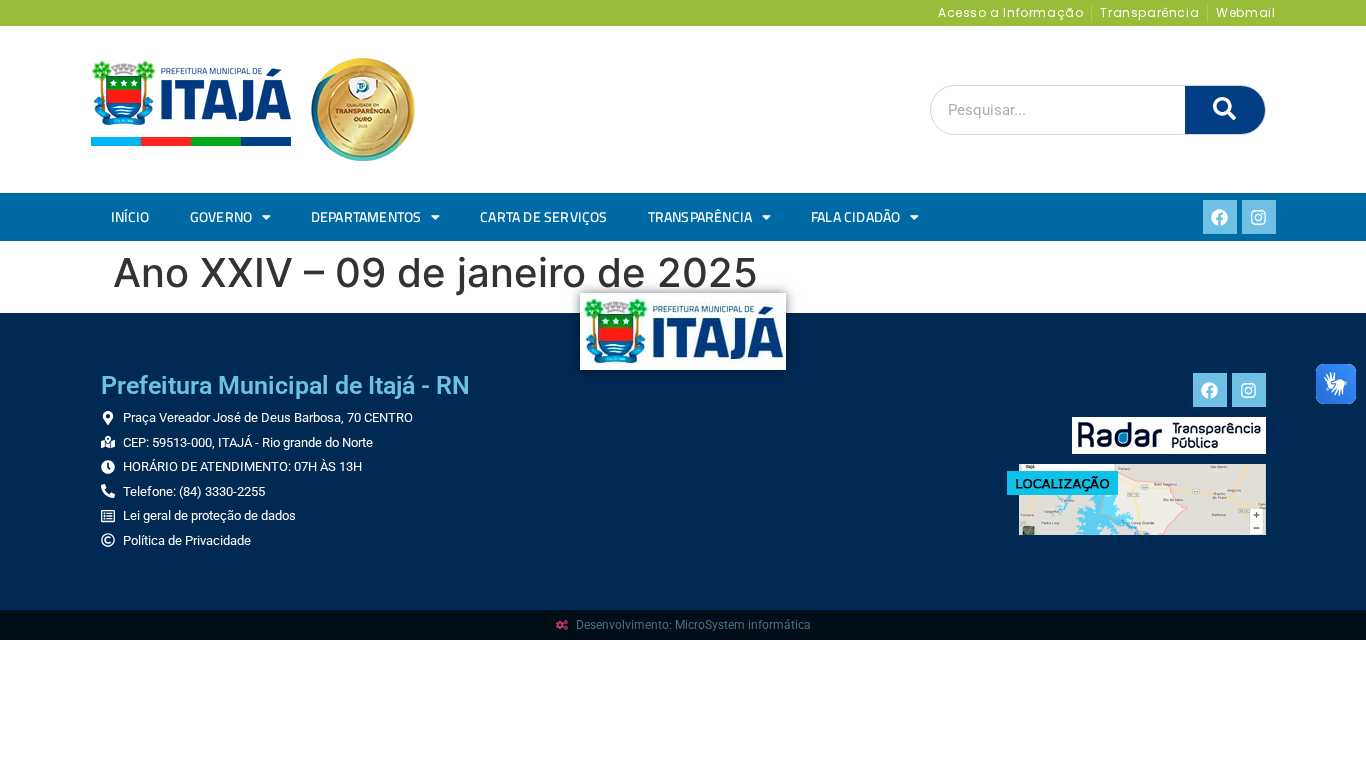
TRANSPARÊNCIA (700, 217)
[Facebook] (1220, 217)
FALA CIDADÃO (855, 217)
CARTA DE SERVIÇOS (543, 217)
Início (130, 217)
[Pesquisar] (1225, 110)
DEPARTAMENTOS (366, 217)
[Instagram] (1259, 217)
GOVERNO (221, 217)
